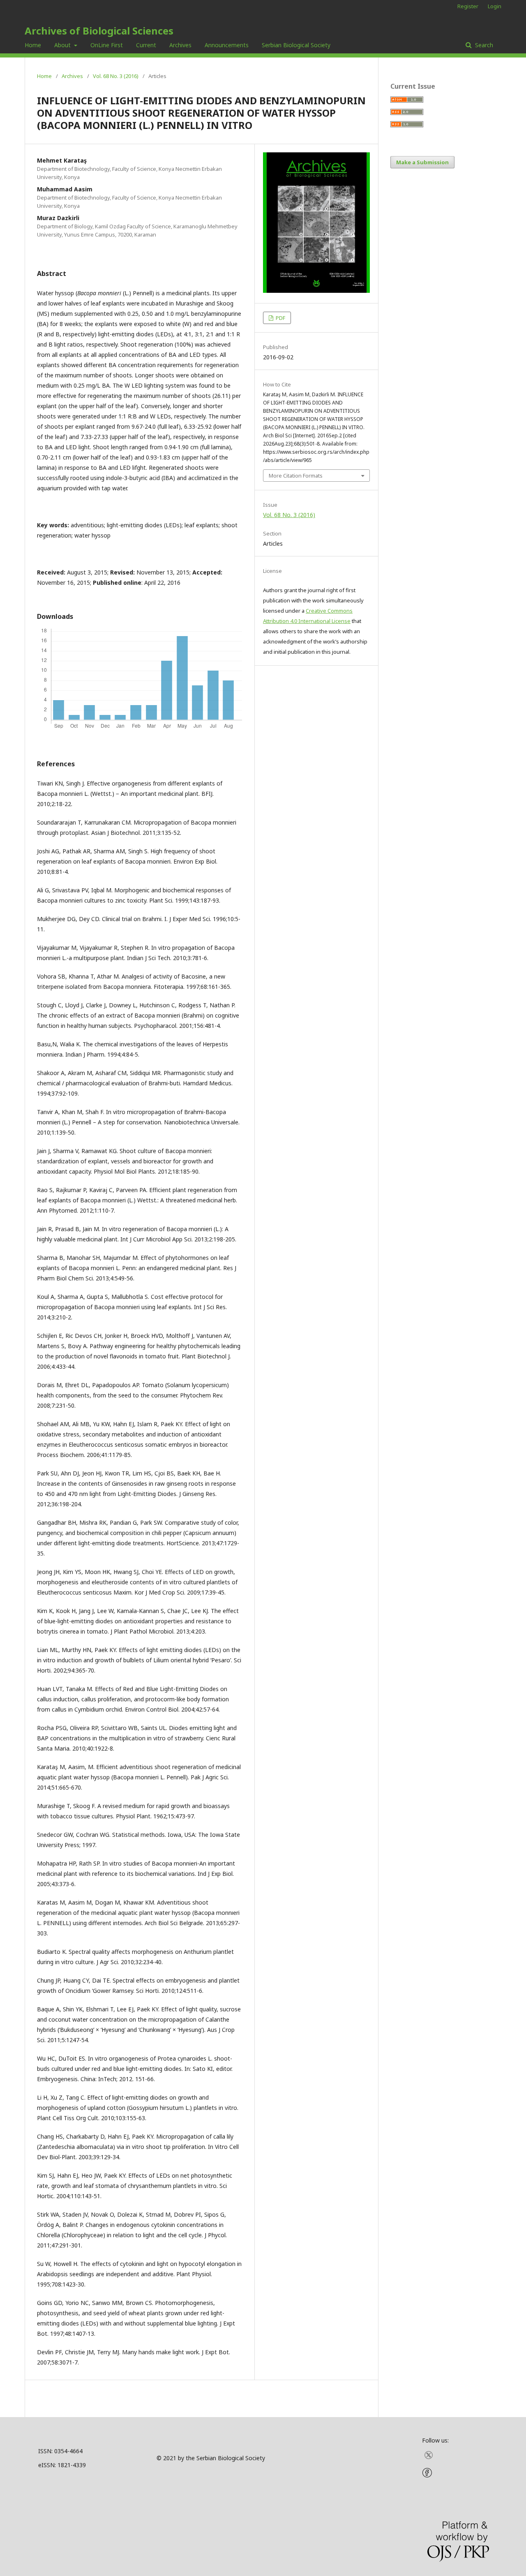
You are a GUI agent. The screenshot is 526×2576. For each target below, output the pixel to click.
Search (483, 45)
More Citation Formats (296, 476)
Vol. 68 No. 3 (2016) (116, 76)
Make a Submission (422, 162)
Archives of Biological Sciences (99, 31)
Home (33, 45)
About (63, 45)
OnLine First (107, 45)
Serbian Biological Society (296, 45)
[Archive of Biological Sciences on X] (429, 2458)
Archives (180, 45)
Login (495, 6)
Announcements (227, 45)
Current (146, 45)
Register (468, 6)
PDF (280, 318)
